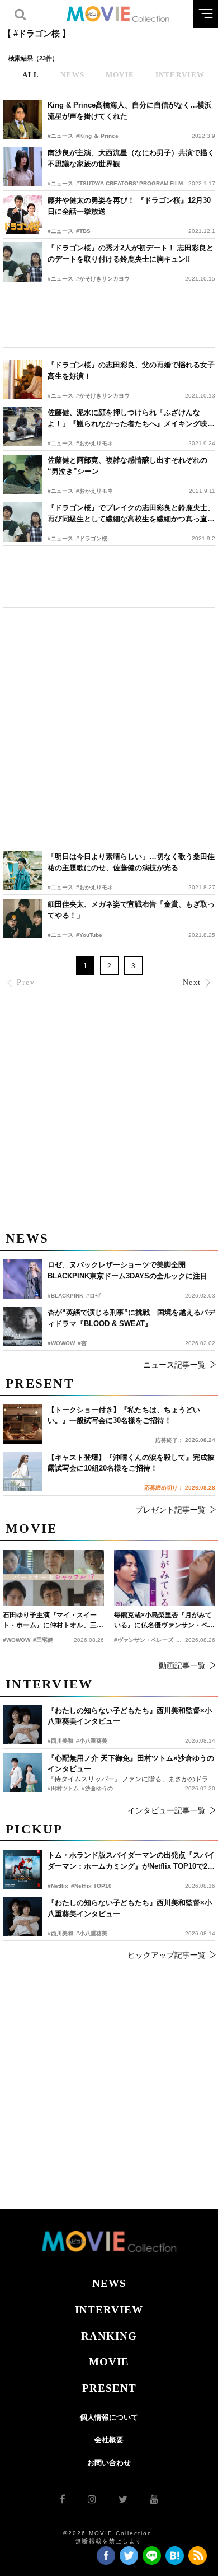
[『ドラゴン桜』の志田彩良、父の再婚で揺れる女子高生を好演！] (22, 379)
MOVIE (109, 2362)
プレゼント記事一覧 (170, 1510)
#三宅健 (43, 1640)
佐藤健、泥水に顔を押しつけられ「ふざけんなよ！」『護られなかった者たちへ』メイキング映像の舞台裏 (131, 419)
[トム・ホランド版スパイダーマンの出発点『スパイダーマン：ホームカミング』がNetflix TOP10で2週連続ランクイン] (22, 1869)
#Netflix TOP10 (91, 1886)
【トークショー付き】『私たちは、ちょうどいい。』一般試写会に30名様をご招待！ (124, 1415)
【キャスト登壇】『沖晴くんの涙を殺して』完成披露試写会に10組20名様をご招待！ (131, 1463)
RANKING (109, 2336)
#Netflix (58, 1886)
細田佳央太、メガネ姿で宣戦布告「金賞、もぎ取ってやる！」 (131, 910)
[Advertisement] (109, 317)
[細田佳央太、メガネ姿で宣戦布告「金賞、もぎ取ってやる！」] (22, 918)
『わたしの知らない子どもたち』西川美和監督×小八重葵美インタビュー (130, 1908)
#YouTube (89, 935)
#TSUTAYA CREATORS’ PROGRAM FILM (129, 183)
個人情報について (109, 2417)
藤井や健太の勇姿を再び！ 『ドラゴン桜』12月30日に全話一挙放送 (129, 206)
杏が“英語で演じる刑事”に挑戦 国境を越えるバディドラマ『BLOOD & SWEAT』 (131, 1318)
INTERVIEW (109, 2310)
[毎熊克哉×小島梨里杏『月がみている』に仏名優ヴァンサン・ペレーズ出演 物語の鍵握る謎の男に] (165, 1578)
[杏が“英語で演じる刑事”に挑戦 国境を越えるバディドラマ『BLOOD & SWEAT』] (22, 1327)
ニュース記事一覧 (174, 1365)
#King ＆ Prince (97, 136)
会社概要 (109, 2440)
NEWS (109, 2283)
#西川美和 (60, 1933)
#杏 (82, 1343)
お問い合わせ (109, 2463)
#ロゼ (93, 1296)
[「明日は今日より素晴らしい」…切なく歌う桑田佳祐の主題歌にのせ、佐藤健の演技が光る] (22, 871)
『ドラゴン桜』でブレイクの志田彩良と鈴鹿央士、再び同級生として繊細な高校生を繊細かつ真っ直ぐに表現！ (131, 514)
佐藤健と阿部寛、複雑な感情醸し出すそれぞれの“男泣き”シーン (127, 466)
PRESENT (109, 2388)
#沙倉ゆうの (97, 1788)
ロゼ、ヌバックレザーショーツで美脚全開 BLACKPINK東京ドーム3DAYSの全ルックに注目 (127, 1270)
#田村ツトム (63, 1788)
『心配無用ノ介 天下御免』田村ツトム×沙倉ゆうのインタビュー (131, 1764)
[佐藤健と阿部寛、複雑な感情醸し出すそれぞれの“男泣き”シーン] (22, 474)
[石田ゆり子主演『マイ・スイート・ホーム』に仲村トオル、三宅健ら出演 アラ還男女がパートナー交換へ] (53, 1578)
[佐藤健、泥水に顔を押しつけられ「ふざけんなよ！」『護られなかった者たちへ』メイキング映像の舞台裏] (22, 427)
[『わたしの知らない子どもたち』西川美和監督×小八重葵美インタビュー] (22, 1917)
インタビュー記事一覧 (167, 1810)
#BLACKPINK (65, 1296)
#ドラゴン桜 (92, 538)
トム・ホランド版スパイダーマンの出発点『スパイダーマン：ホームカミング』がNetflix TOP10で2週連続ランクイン (131, 1861)
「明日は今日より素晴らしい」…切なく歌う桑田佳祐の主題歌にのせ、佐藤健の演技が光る (131, 862)
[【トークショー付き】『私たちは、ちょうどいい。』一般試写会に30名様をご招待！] (22, 1424)
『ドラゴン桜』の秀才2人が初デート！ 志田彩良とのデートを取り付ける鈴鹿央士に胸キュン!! (131, 253)
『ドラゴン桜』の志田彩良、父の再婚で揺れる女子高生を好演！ (131, 370)
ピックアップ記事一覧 (167, 1955)
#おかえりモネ (94, 443)
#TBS (83, 231)
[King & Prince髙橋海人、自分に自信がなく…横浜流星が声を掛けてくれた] (22, 119)
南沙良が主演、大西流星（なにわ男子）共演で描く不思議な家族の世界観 (131, 158)
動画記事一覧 (182, 1665)
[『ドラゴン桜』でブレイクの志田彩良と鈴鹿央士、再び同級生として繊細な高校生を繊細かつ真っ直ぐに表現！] (22, 522)
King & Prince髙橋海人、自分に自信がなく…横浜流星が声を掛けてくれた (130, 111)
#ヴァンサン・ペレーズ (144, 1640)
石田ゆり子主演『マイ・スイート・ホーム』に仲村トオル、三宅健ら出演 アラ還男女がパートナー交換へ (53, 1621)
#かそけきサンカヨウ (103, 279)
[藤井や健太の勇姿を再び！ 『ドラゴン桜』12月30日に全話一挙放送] (22, 214)
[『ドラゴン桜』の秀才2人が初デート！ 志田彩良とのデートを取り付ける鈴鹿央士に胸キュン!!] (22, 262)
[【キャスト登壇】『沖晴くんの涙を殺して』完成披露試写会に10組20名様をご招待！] (22, 1472)
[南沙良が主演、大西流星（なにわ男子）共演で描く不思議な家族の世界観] (22, 167)
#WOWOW (61, 1343)
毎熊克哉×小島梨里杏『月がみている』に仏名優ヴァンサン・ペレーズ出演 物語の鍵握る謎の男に (164, 1621)
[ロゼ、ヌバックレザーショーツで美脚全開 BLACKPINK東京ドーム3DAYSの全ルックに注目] (22, 1279)
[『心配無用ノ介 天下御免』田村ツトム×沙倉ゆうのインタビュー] (22, 1772)
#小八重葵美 (92, 1933)
